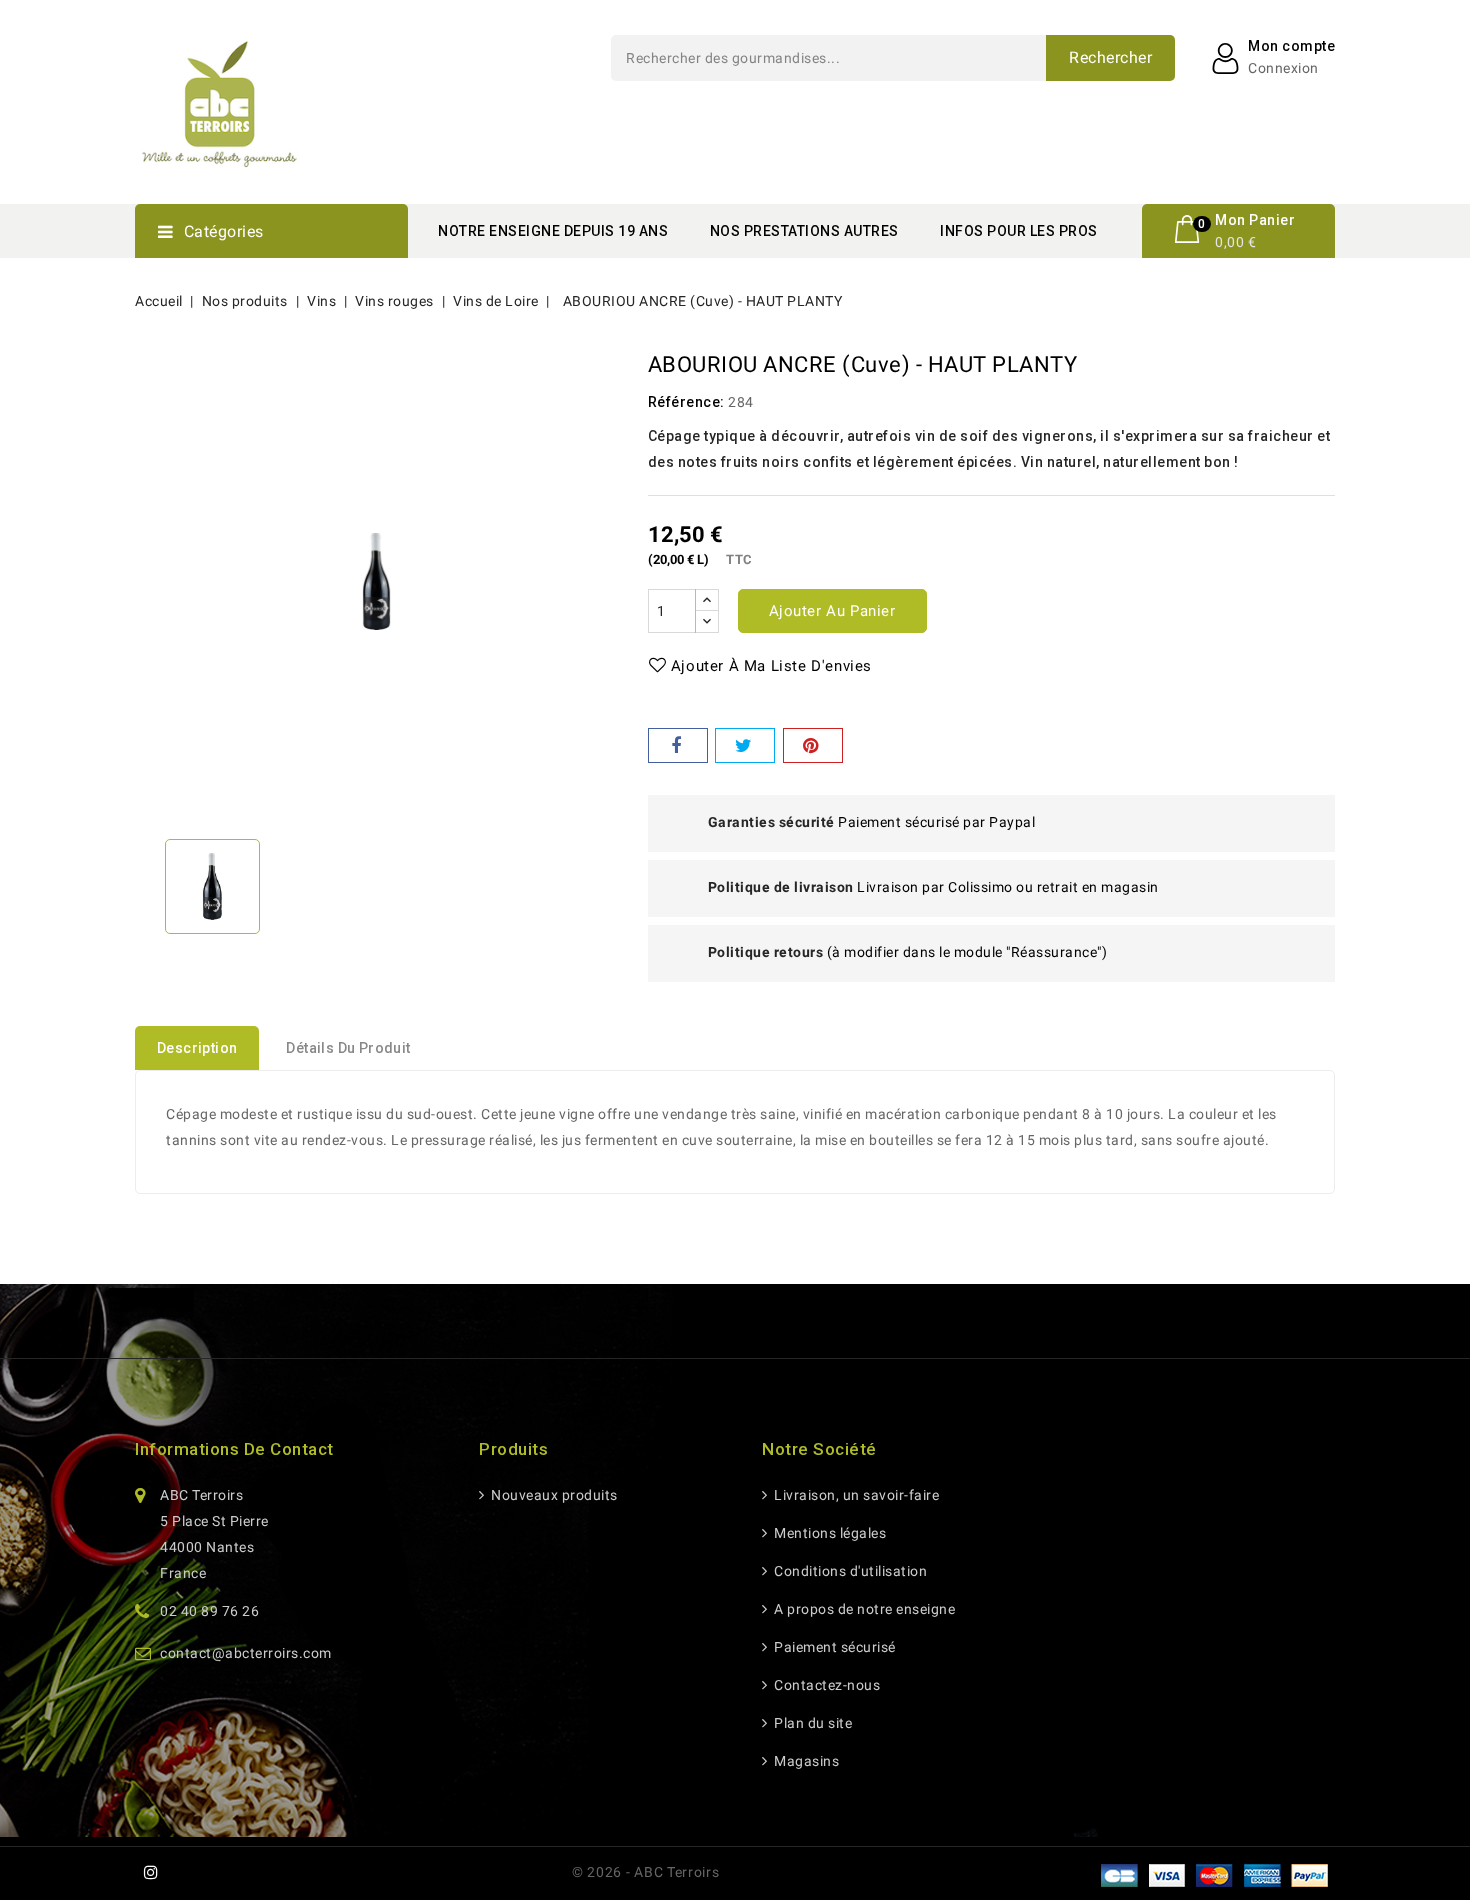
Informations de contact (234, 1449)
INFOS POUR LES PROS (1019, 231)
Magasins (805, 1761)
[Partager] (678, 745)
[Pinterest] (813, 745)
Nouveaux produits (553, 1495)
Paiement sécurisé (833, 1647)
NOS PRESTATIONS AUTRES (804, 231)
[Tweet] (745, 745)
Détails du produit (348, 1048)
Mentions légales (828, 1533)
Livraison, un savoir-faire (855, 1495)
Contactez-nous (825, 1685)
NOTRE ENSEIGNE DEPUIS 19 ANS (553, 231)
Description (197, 1048)
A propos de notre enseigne (863, 1609)
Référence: (686, 402)
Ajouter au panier (832, 611)
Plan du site (811, 1723)
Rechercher (1110, 57)
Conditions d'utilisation (849, 1571)
